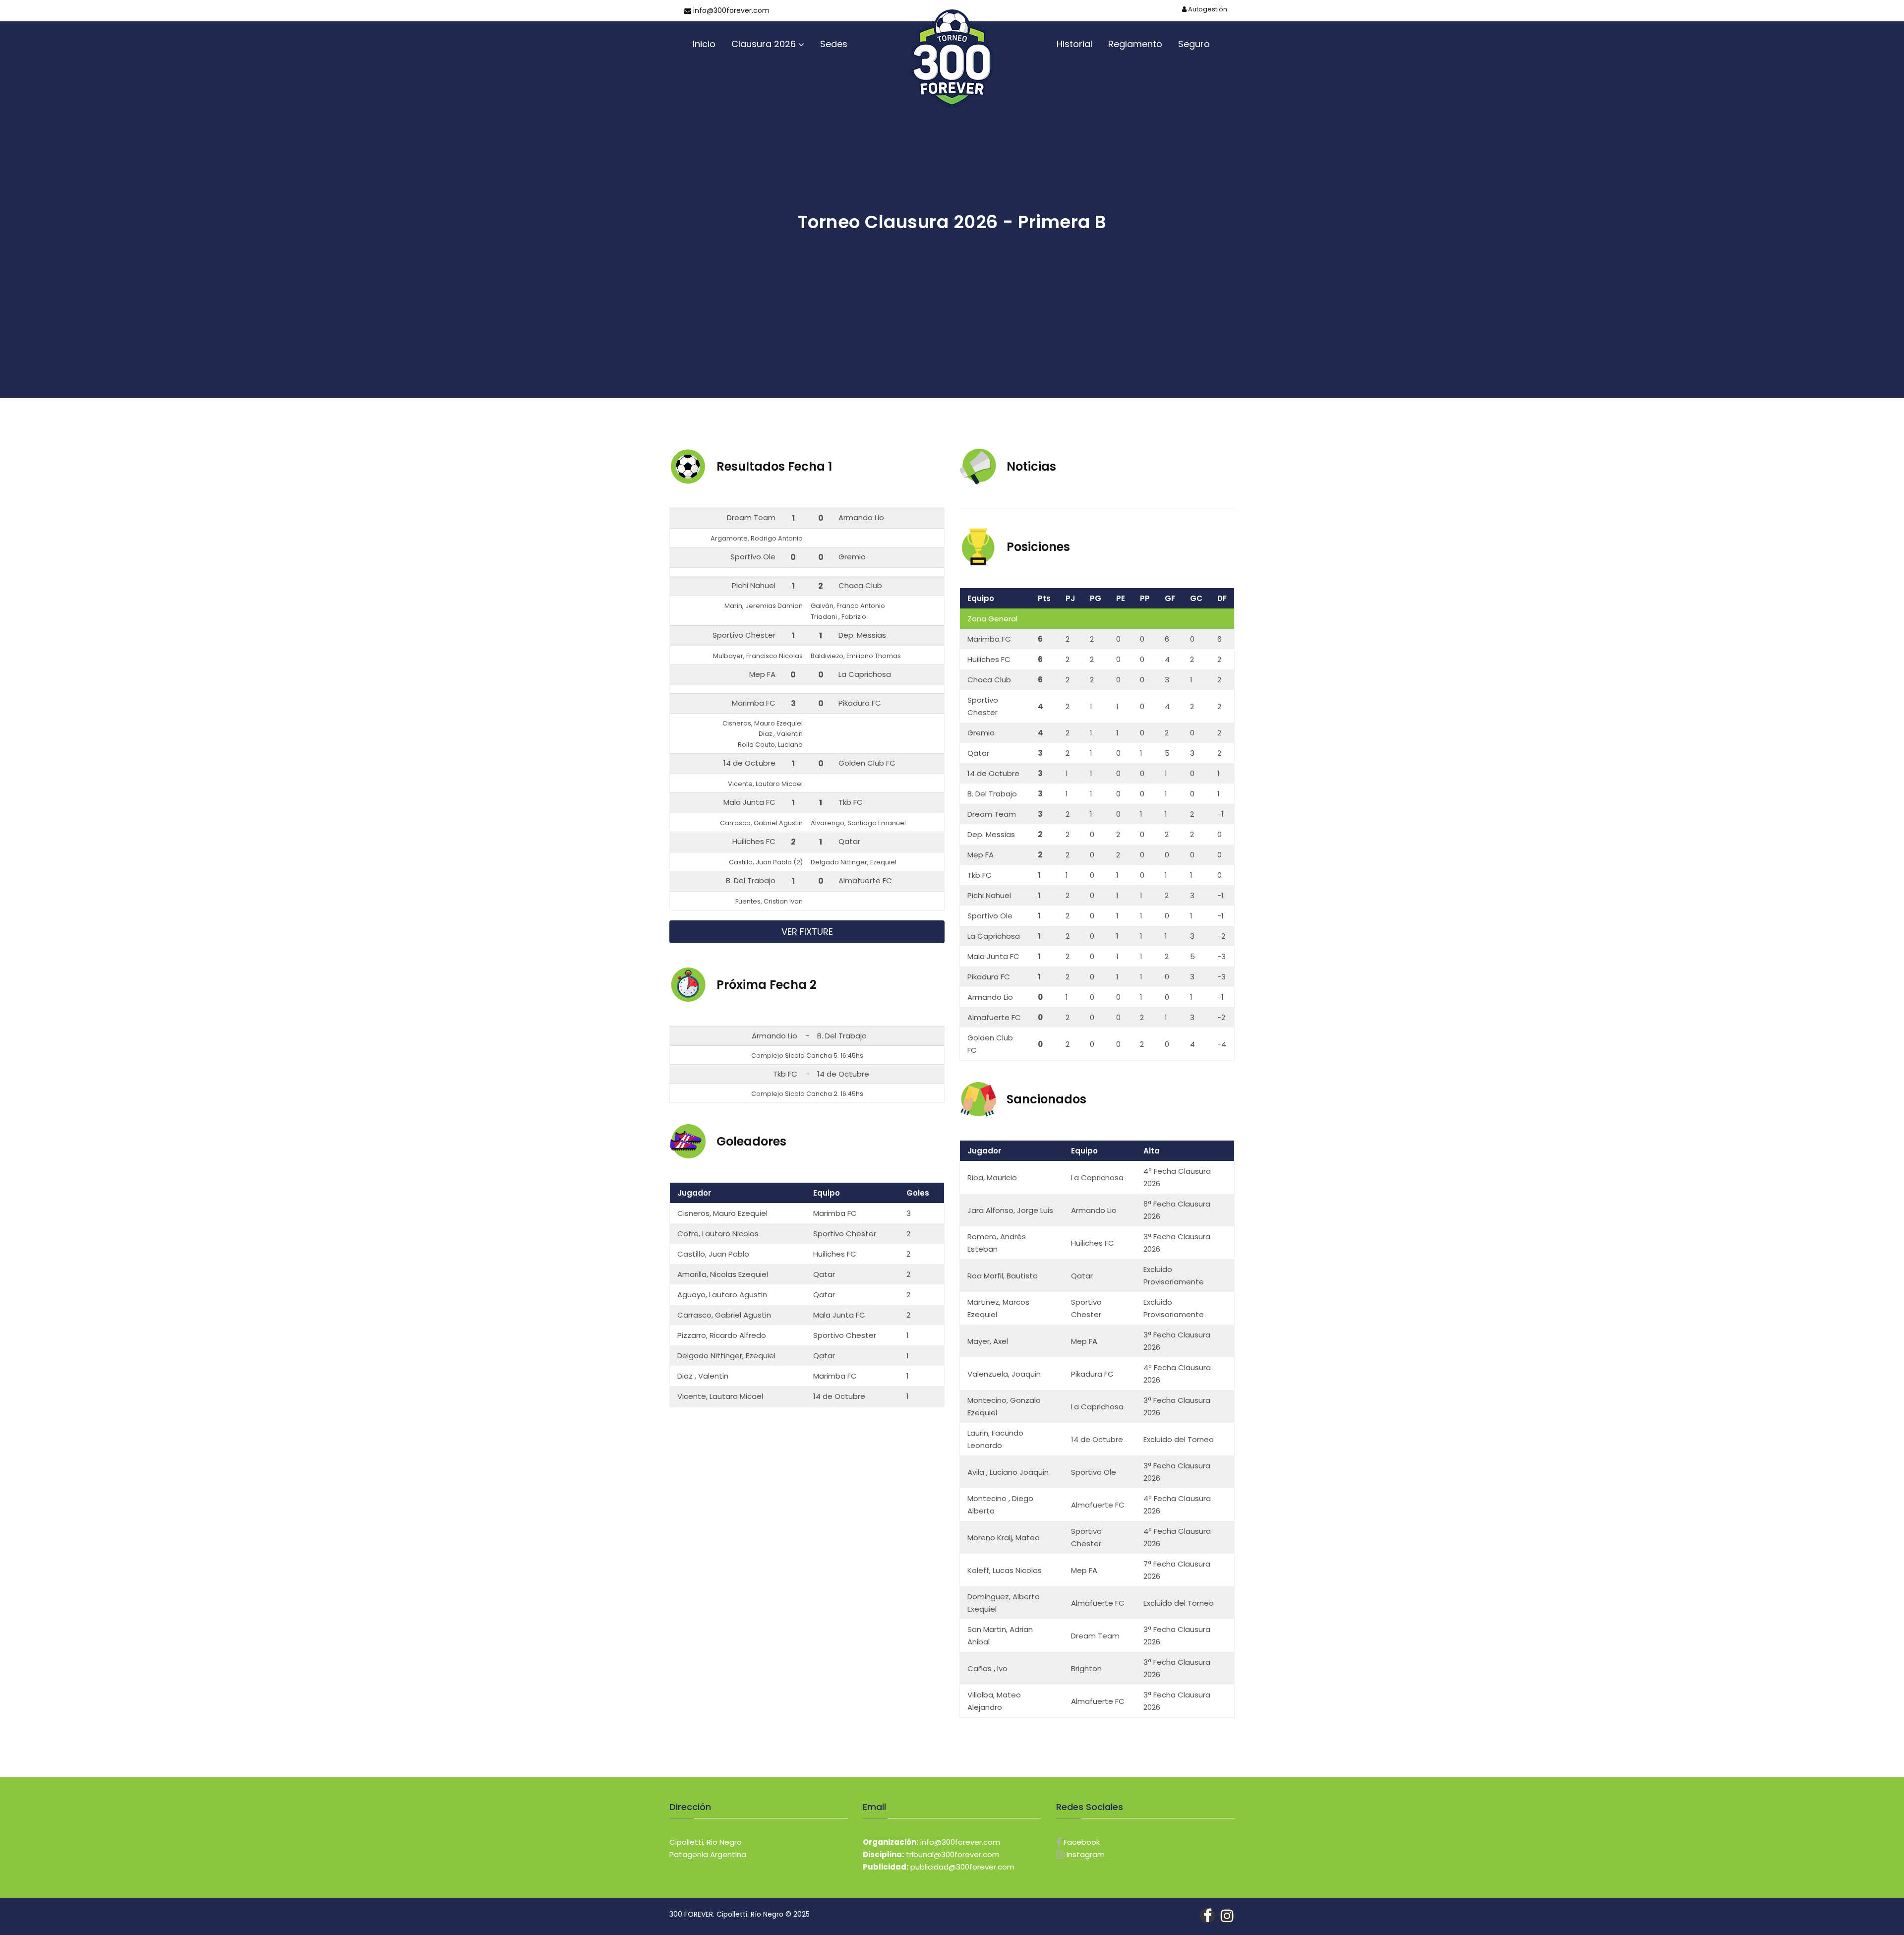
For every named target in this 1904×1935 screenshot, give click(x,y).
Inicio (704, 44)
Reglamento (1135, 44)
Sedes (834, 44)
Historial (1074, 44)
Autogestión (1207, 9)
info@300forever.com (730, 10)
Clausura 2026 (764, 44)
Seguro (1194, 44)
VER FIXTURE (807, 932)
